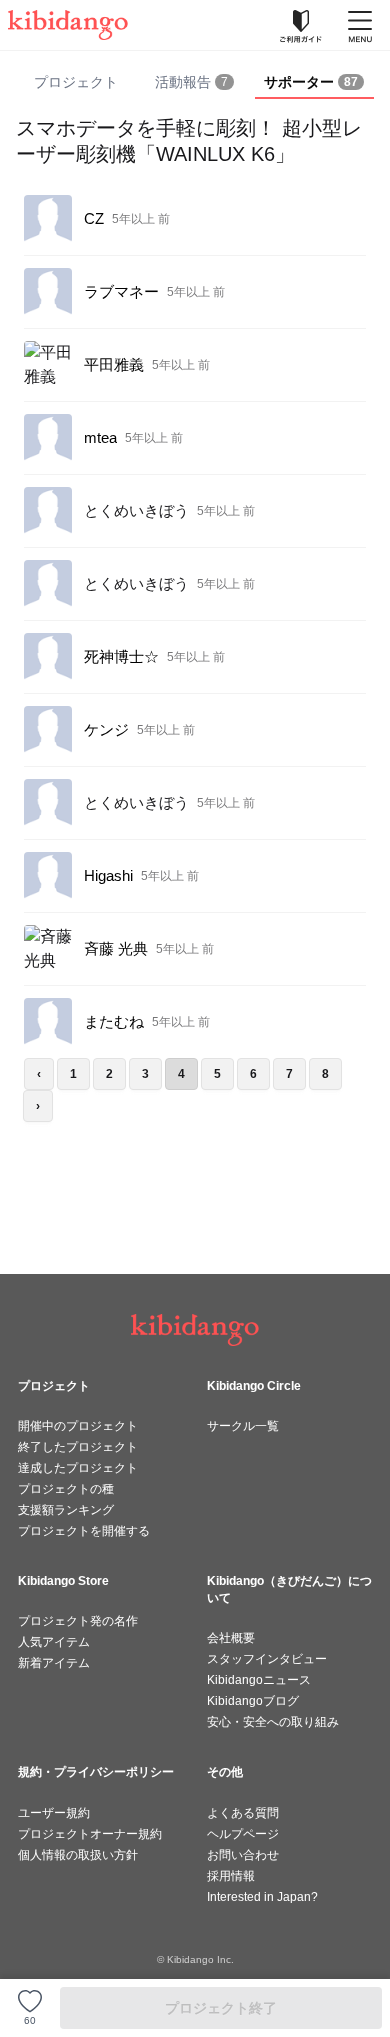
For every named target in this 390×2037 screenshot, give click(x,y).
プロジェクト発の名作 (78, 1621)
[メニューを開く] (360, 25)
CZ (94, 218)
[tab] (194, 83)
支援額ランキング (66, 1510)
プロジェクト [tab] (76, 82)
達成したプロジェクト (78, 1468)
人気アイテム (54, 1642)
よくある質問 (243, 1813)
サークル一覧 (243, 1426)
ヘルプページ (243, 1834)
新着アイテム (54, 1663)
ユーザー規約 (54, 1813)
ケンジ (106, 729)
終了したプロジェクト (78, 1447)
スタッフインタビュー (267, 1659)
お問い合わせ (243, 1855)
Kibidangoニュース (259, 1680)
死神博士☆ (121, 656)
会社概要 (231, 1638)
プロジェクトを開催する (84, 1531)
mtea (100, 437)
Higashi (108, 875)
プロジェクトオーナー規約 (90, 1834)
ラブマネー (121, 291)
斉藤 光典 (116, 948)
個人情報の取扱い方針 (78, 1855)
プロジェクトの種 (66, 1489)
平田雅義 (114, 364)
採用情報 (231, 1876)
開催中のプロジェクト (78, 1426)
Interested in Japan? (262, 1897)
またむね (114, 1021)
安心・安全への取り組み (273, 1722)
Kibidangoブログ (253, 1701)
